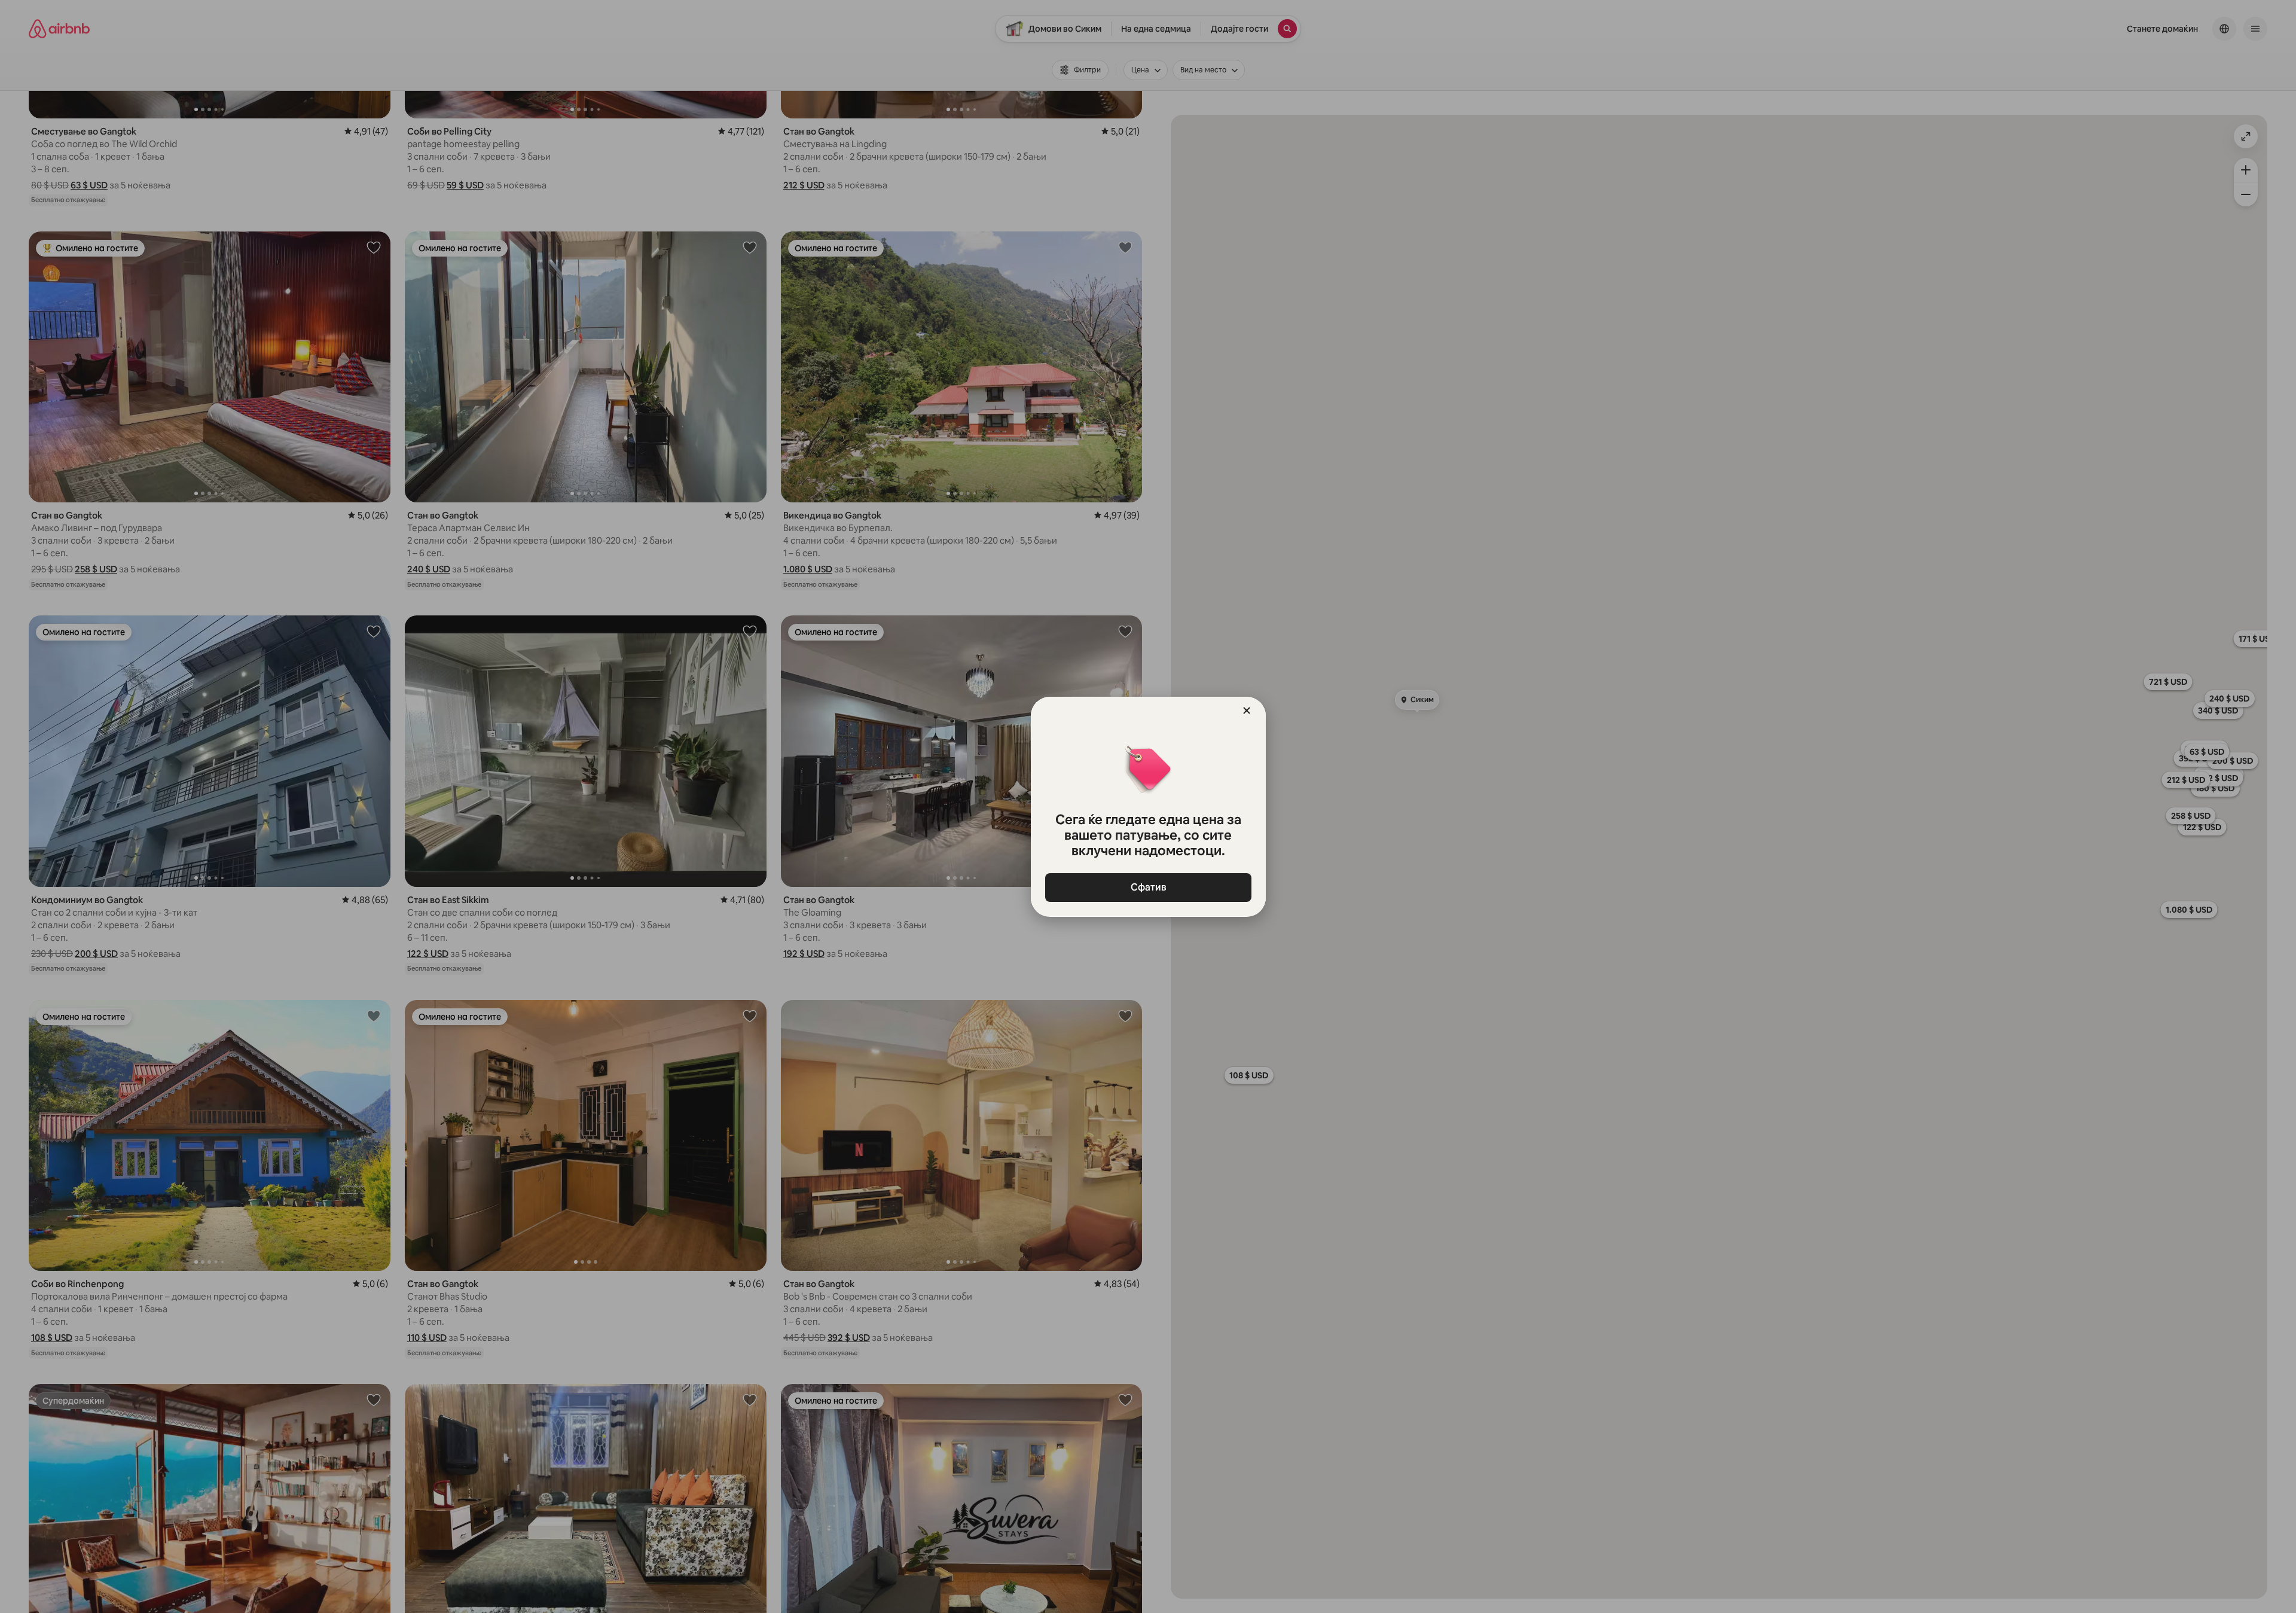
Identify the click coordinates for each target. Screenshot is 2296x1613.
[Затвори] (1247, 711)
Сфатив (1148, 887)
